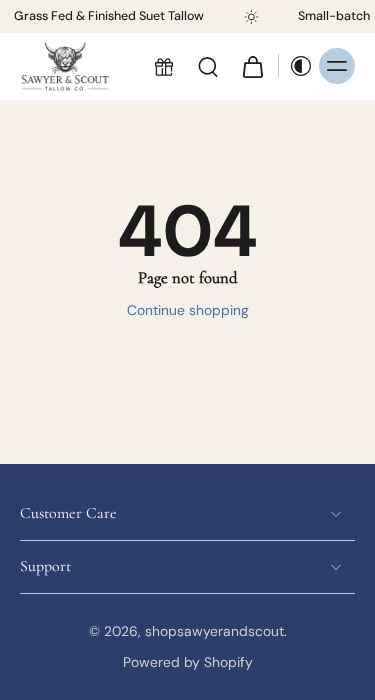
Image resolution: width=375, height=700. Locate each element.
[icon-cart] (252, 67)
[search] (208, 67)
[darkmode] (296, 67)
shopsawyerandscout (214, 631)
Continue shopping (188, 310)
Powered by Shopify (188, 662)
